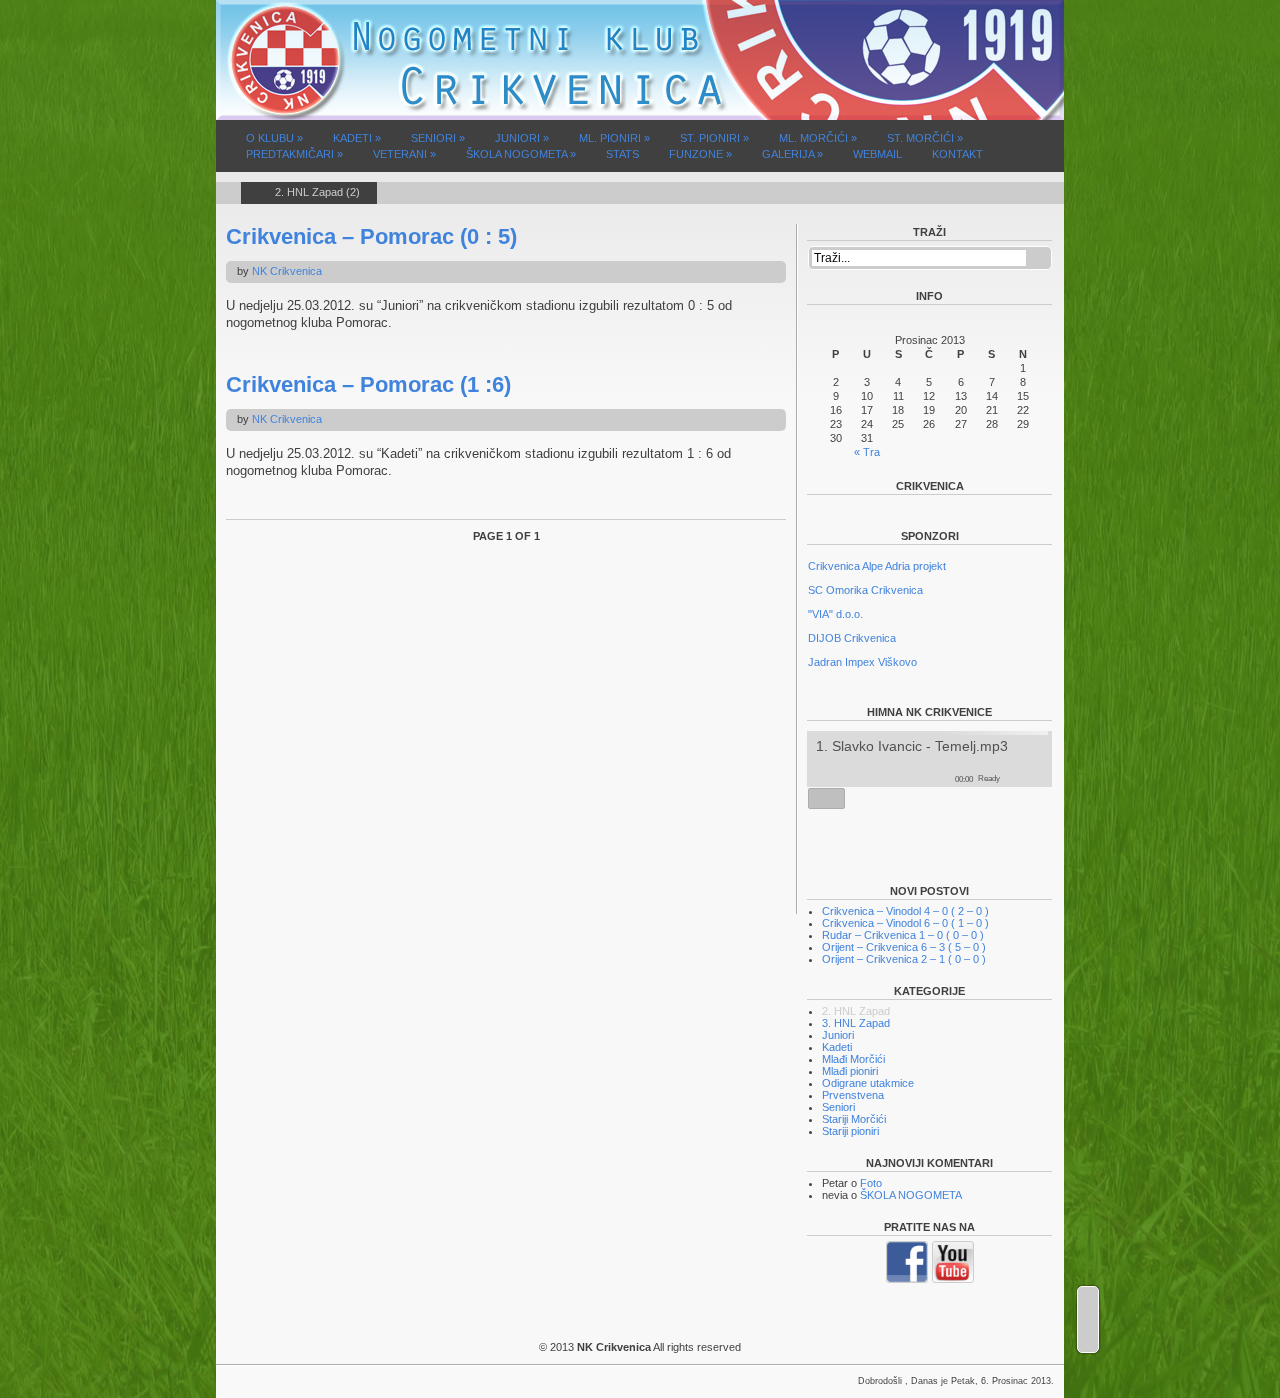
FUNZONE (700, 154)
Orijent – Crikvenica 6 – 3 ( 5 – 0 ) (904, 947)
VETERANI (404, 154)
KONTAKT (957, 154)
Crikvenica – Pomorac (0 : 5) (371, 236)
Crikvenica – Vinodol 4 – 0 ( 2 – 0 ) (905, 911)
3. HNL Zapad (856, 1023)
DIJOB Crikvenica (852, 614)
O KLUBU (274, 138)
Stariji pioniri (850, 1131)
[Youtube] (953, 1279)
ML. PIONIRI (614, 138)
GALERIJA (792, 154)
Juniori (838, 1035)
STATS (622, 154)
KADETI (357, 138)
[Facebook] (907, 1279)
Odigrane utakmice (868, 1083)
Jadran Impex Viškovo (862, 638)
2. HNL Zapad (856, 1011)
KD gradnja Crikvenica (862, 662)
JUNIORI (522, 138)
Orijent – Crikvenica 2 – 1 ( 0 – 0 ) (904, 959)
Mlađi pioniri (850, 1071)
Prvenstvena (853, 1095)
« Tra (867, 452)
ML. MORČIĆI (818, 138)
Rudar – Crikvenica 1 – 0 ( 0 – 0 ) (903, 935)
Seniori (838, 1107)
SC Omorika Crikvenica (865, 566)
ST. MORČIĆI (925, 138)
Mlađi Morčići (853, 1059)
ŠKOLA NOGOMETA (521, 154)
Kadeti (837, 1047)
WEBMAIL (877, 154)
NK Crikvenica (287, 271)
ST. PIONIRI (714, 138)
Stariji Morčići (854, 1119)
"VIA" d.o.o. (835, 590)
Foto (871, 1183)
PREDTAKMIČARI (294, 154)
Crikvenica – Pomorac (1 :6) (368, 384)
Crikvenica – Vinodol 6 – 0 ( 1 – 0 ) (905, 923)
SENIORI (438, 138)
